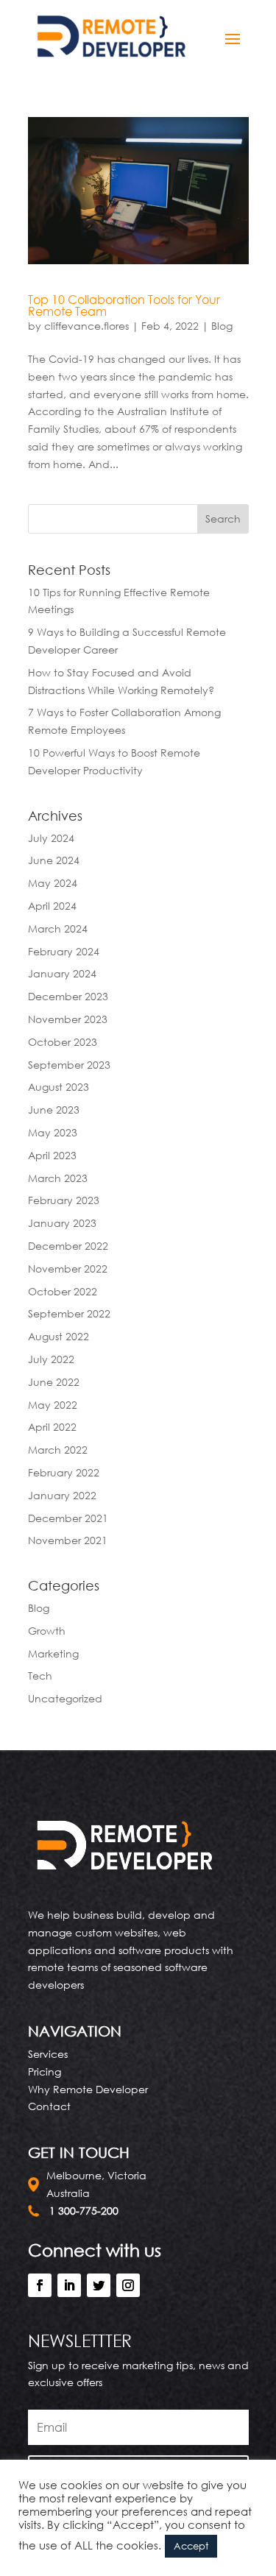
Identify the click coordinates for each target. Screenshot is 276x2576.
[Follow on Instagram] (128, 2285)
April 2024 (52, 906)
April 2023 (52, 1155)
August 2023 (59, 1087)
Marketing (53, 1653)
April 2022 (52, 1427)
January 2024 (62, 973)
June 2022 (54, 1382)
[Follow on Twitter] (99, 2285)
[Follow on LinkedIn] (69, 2285)
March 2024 (58, 928)
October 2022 (63, 1291)
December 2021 (68, 1518)
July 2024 (51, 838)
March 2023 (58, 1178)
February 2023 (64, 1200)
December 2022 (68, 1246)
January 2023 (62, 1223)
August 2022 (59, 1336)
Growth (47, 1631)
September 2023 (69, 1065)
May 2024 (53, 883)
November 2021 (68, 1540)
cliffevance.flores (86, 326)
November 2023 (68, 1019)
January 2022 (62, 1495)
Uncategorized (65, 1698)
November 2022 (68, 1268)
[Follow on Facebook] (40, 2285)
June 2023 (54, 1110)
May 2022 (53, 1405)
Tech (40, 1676)
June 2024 (54, 860)
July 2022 (51, 1359)
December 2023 (68, 996)
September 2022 (69, 1313)
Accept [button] (191, 2546)
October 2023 (63, 1042)
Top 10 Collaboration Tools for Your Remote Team (124, 305)
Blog (222, 326)
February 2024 (64, 951)
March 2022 (58, 1450)
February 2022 (64, 1472)
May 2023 (53, 1132)
